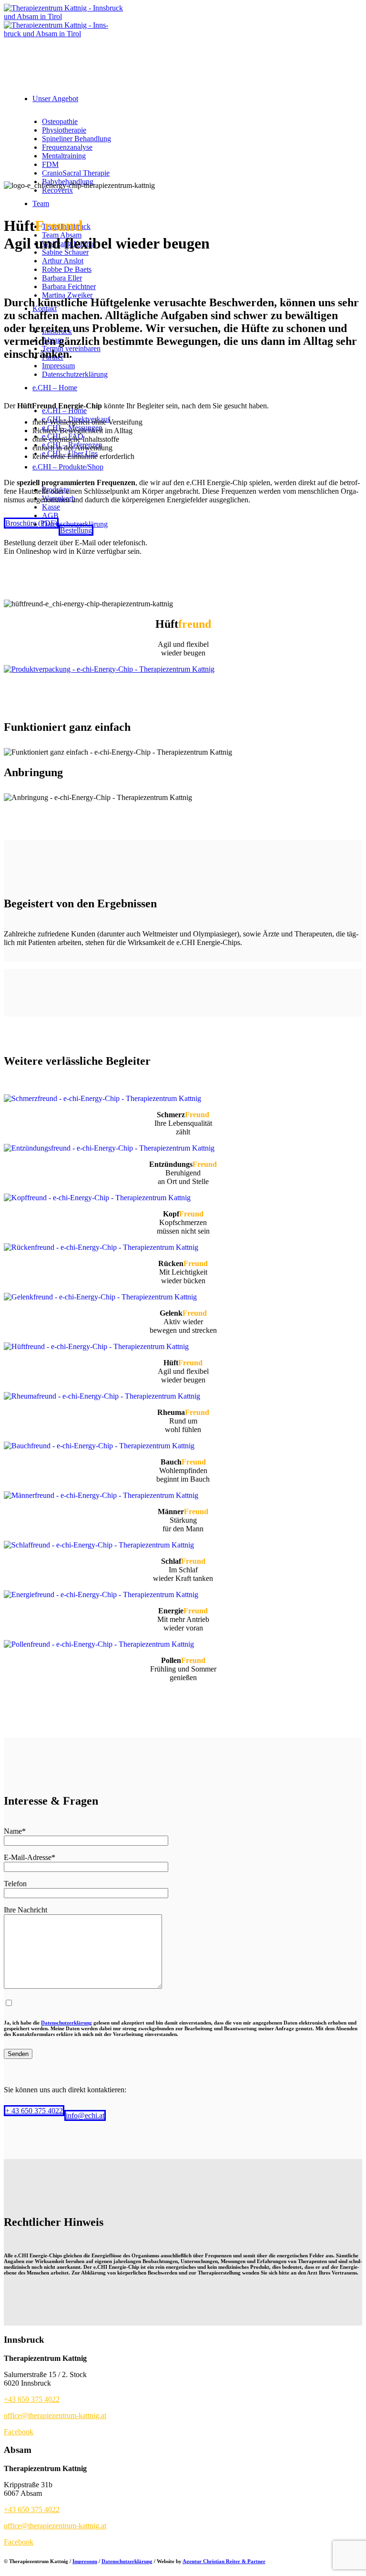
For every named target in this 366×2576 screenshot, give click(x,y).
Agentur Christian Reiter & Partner (224, 2561)
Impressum (85, 2561)
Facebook (19, 2432)
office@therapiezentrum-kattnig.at (55, 2415)
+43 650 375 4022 (32, 2399)
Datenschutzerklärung (66, 2023)
